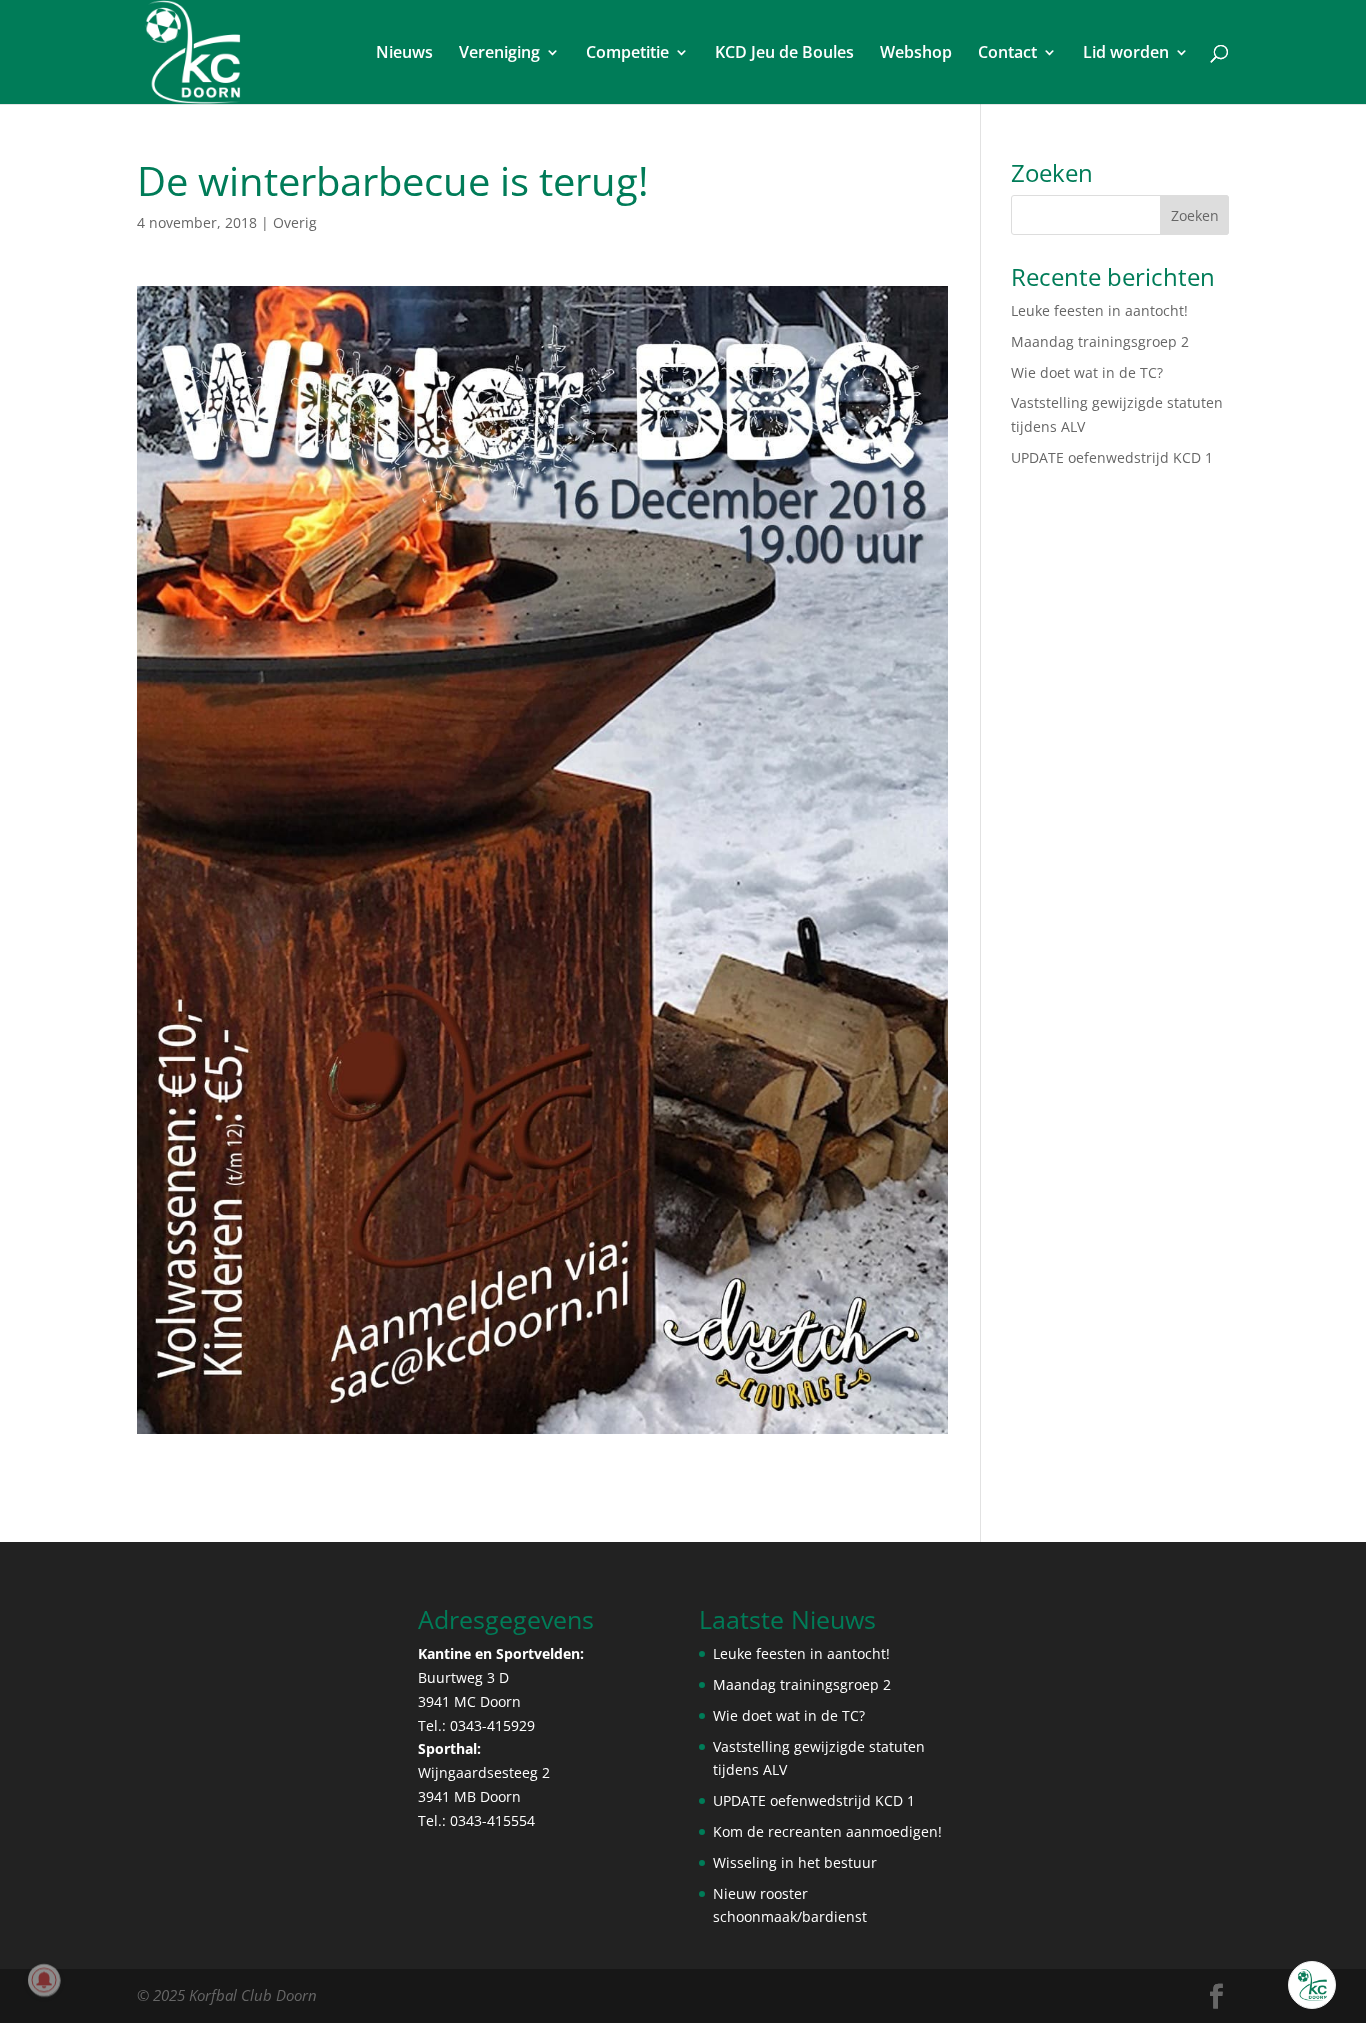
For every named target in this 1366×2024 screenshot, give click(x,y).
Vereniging (499, 54)
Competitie (627, 54)
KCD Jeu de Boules (784, 54)
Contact (1007, 54)
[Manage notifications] (44, 1980)
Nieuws (404, 54)
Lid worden (1126, 54)
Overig (295, 222)
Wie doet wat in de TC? (1087, 372)
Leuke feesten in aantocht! (1099, 310)
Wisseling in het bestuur (795, 1862)
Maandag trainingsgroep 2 (1100, 341)
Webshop (916, 54)
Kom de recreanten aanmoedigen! (827, 1831)
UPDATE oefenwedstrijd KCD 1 (1112, 457)
